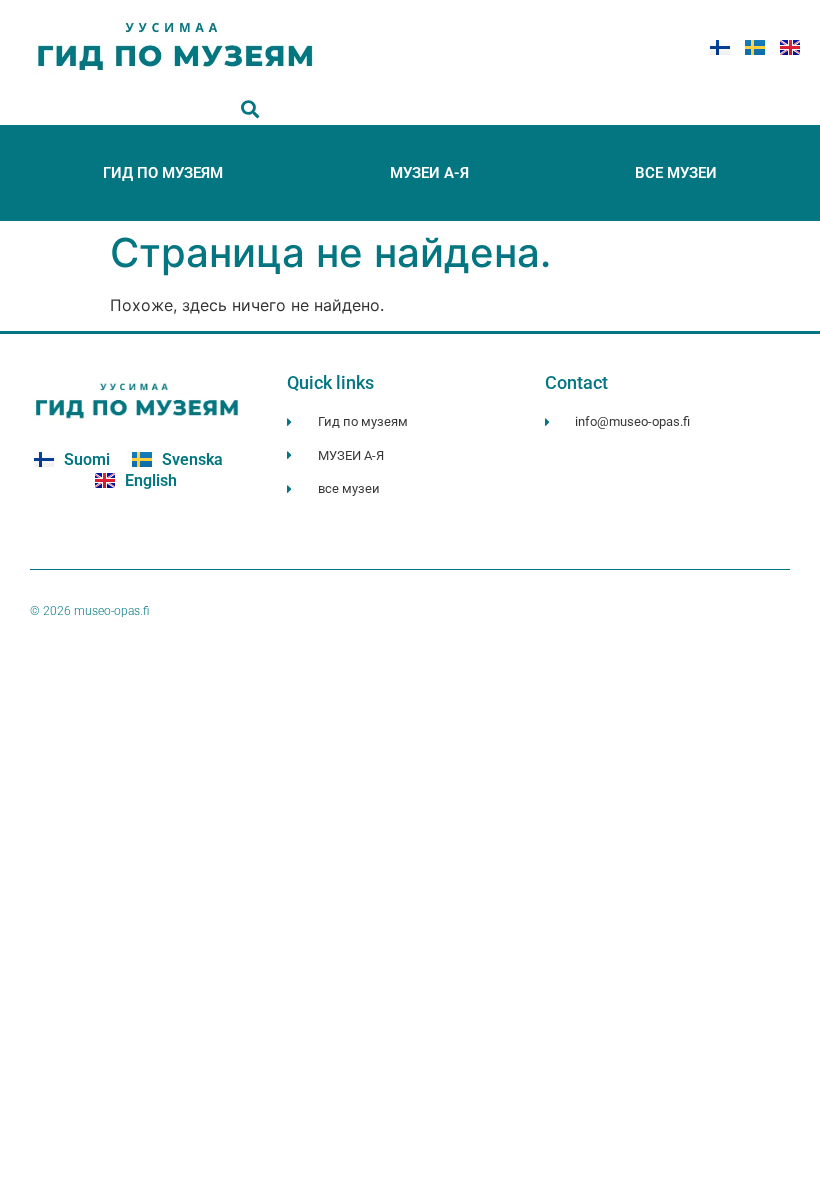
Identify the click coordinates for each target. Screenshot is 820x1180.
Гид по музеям (163, 173)
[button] (250, 108)
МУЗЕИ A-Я (429, 173)
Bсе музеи (676, 173)
